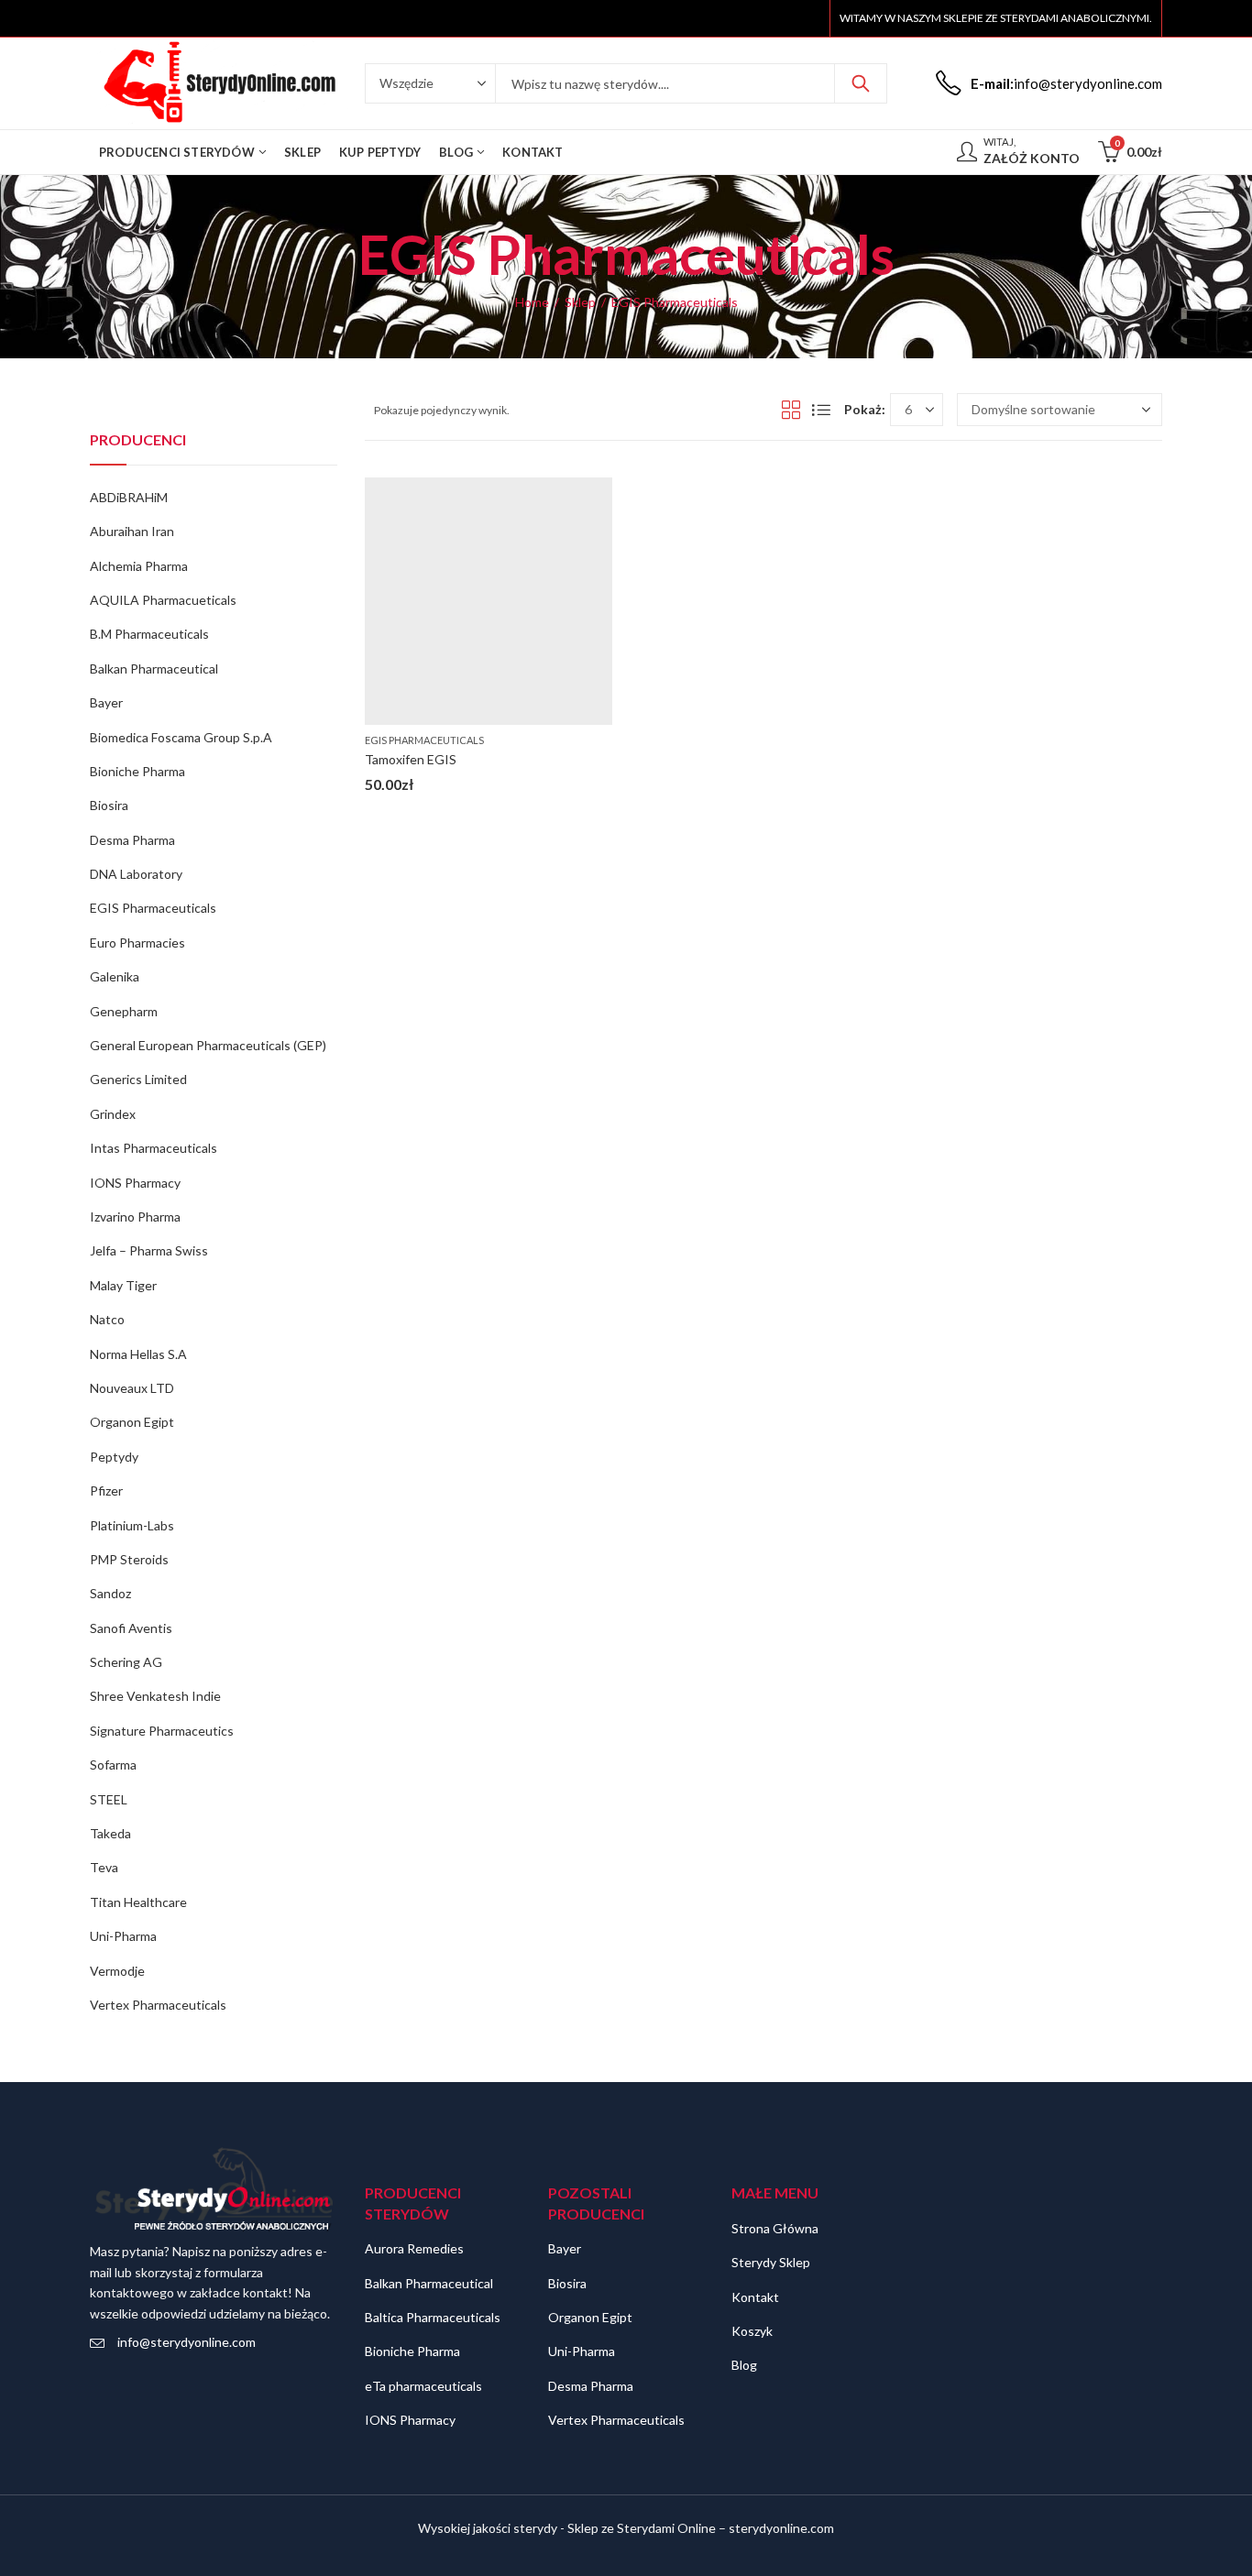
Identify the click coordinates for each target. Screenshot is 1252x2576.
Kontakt (755, 2297)
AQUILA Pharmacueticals (163, 600)
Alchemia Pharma (139, 566)
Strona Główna (775, 2228)
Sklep (580, 302)
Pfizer (106, 1491)
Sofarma (113, 1765)
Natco (107, 1319)
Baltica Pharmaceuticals (433, 2317)
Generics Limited (138, 1079)
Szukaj (861, 83)
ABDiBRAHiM (129, 497)
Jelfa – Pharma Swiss (149, 1250)
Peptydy (114, 1457)
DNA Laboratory (136, 874)
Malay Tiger (123, 1285)
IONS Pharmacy (135, 1183)
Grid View (791, 410)
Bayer (106, 702)
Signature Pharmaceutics (162, 1731)
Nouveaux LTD (132, 1388)
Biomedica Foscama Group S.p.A (181, 737)
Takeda (110, 1833)
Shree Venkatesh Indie (155, 1696)
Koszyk (752, 2331)
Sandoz (110, 1593)
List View (821, 410)
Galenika (115, 976)
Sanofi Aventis (131, 1628)
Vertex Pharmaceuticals (158, 2005)
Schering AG (126, 1662)
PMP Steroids (129, 1559)
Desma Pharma (132, 840)
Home (532, 302)
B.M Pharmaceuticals (149, 634)
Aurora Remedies (414, 2248)
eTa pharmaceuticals (423, 2386)
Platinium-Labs (132, 1525)
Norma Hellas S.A (138, 1354)
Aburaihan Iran (132, 531)
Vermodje (117, 1971)
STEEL (109, 1799)
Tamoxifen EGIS (411, 759)
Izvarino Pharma (135, 1217)
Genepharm (124, 1011)
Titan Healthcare (138, 1902)
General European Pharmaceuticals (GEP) (208, 1045)
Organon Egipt (132, 1422)
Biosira (109, 805)
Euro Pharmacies (137, 943)
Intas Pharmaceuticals (154, 1148)
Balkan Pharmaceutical (154, 669)
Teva (104, 1867)
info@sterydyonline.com (187, 2342)
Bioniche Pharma (137, 771)
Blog (744, 2365)
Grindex (113, 1114)
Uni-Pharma (123, 1936)
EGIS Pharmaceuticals (424, 740)
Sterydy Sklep (771, 2262)
